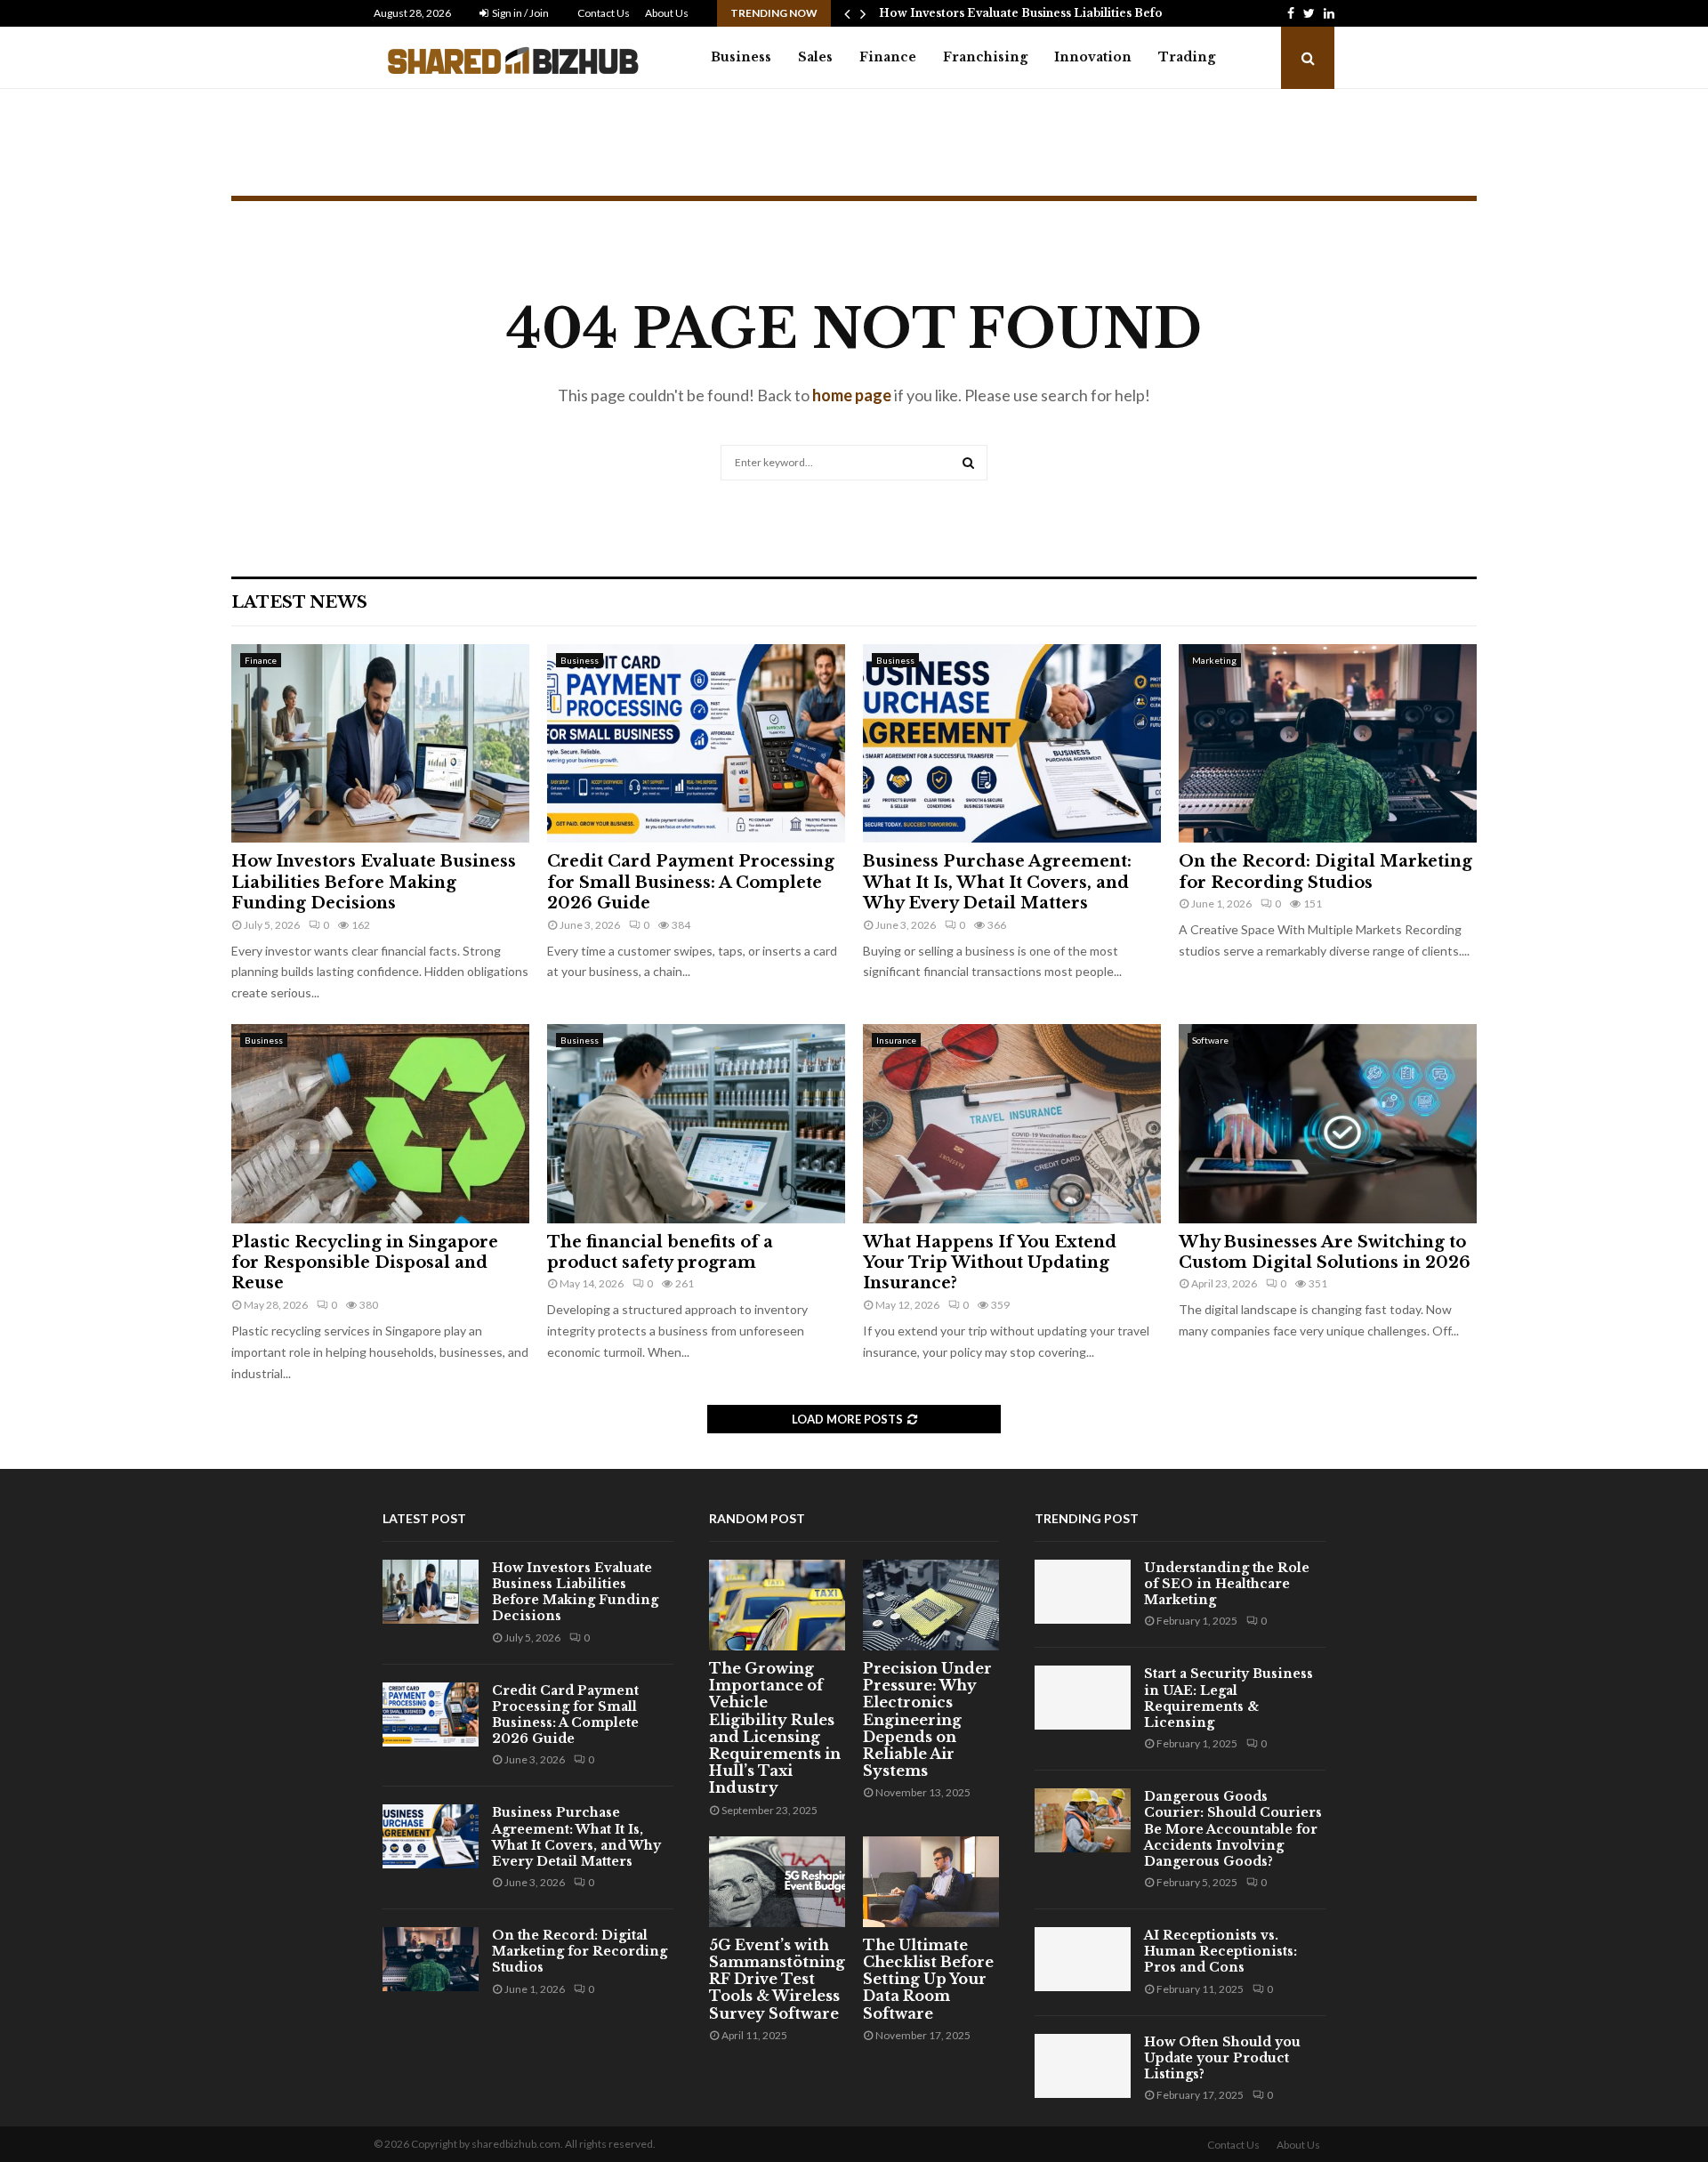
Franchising (985, 57)
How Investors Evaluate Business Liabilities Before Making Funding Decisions (374, 882)
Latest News (299, 602)
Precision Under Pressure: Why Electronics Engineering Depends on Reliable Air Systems (927, 1719)
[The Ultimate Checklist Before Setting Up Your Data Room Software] (931, 1882)
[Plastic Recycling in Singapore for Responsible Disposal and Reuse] (380, 1123)
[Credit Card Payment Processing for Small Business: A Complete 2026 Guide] (696, 743)
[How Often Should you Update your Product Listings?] (1083, 2066)
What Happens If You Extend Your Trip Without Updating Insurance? (990, 1263)
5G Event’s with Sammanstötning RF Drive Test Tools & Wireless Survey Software (777, 1979)
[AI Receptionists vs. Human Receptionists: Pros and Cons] (1083, 1959)
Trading (1187, 57)
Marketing (1214, 660)
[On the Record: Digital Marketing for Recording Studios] (1328, 743)
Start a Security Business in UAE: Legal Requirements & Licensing (1229, 1698)
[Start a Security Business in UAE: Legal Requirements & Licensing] (1083, 1698)
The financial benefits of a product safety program (660, 1252)
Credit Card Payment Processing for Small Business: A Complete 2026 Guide (691, 882)
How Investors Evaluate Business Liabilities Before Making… (1055, 13)
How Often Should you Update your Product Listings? (1222, 2058)
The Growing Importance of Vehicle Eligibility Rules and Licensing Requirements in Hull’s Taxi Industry (775, 1728)
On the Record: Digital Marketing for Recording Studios (1325, 871)
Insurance (896, 1040)
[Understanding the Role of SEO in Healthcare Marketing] (1083, 1592)
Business (741, 57)
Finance (888, 57)
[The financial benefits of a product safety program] (696, 1123)
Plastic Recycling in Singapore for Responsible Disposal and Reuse (365, 1263)
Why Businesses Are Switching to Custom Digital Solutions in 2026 (1325, 1252)
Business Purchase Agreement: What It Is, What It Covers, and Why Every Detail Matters (997, 882)
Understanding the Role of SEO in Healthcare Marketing (1227, 1584)
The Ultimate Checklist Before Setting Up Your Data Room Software (928, 1979)
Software (1210, 1040)
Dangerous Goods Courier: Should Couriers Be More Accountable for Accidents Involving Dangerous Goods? (1233, 1829)
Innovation (1093, 57)
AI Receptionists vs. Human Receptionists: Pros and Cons (1221, 1951)
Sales (815, 57)
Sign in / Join (520, 13)
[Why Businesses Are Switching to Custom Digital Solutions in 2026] (1328, 1123)
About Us (667, 13)
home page (852, 395)
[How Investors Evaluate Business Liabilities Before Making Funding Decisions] (380, 743)
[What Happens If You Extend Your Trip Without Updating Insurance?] (1012, 1123)
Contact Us (604, 13)
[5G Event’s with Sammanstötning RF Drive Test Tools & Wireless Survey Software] (777, 1882)
